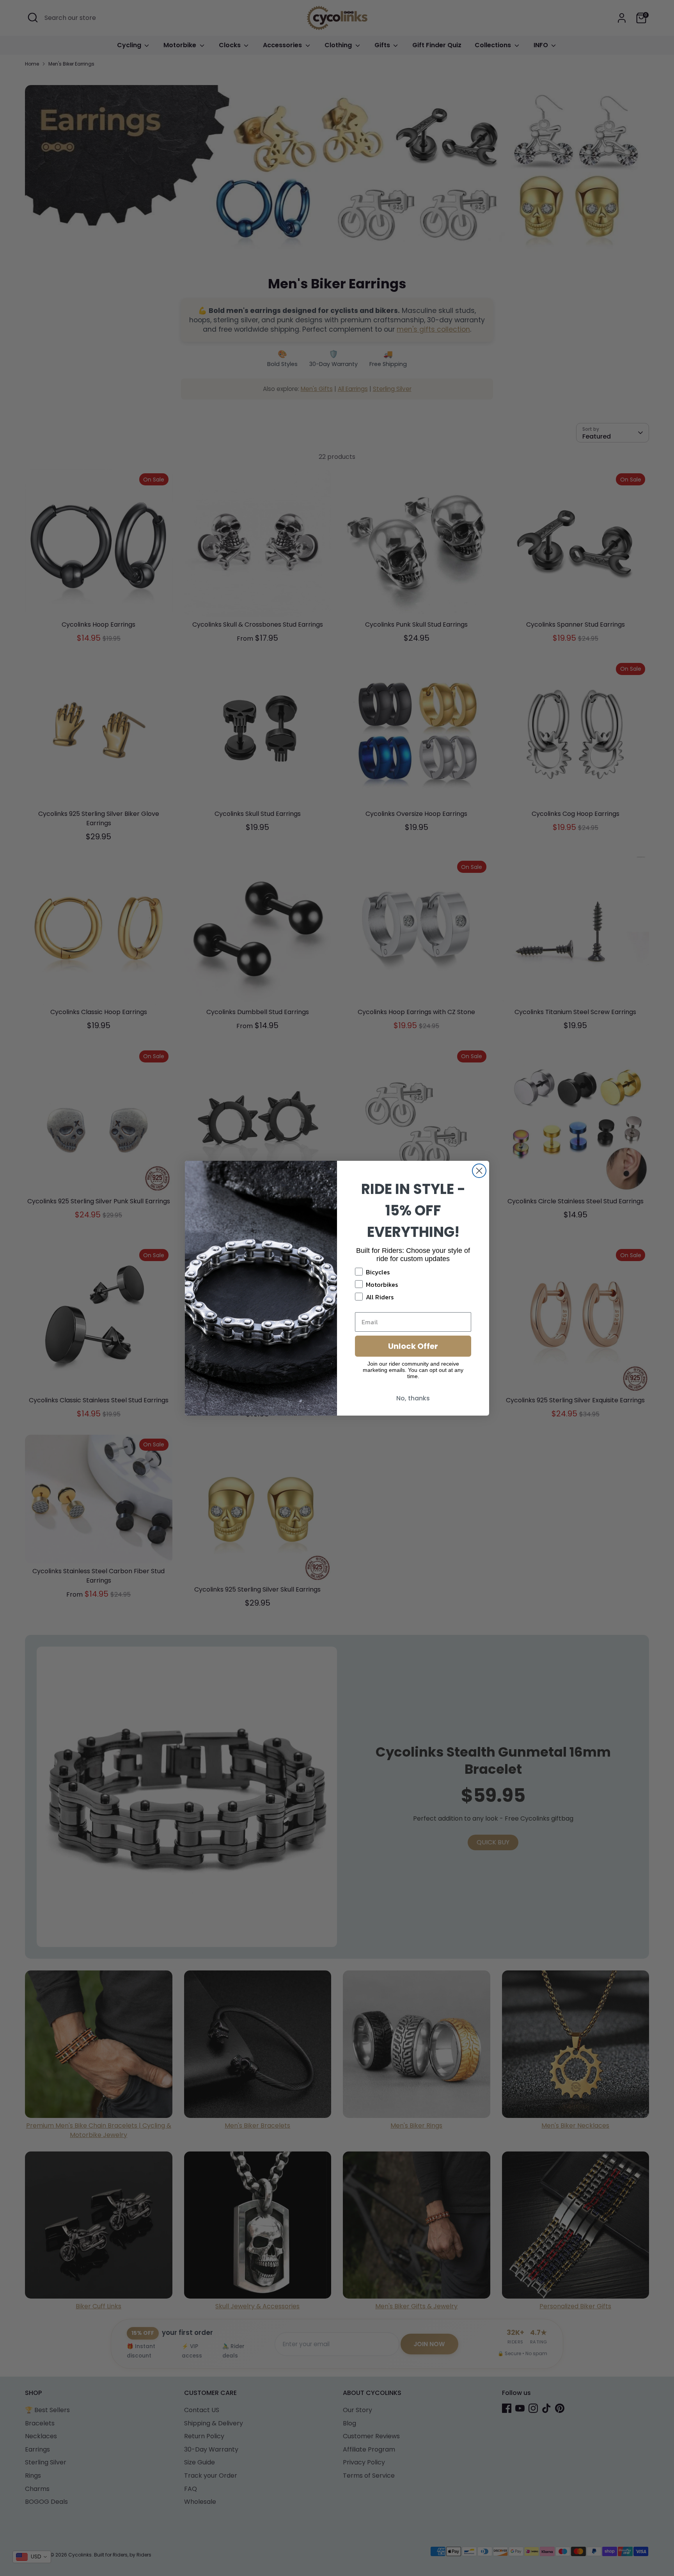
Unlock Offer (413, 1346)
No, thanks (413, 1398)
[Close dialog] (479, 1171)
